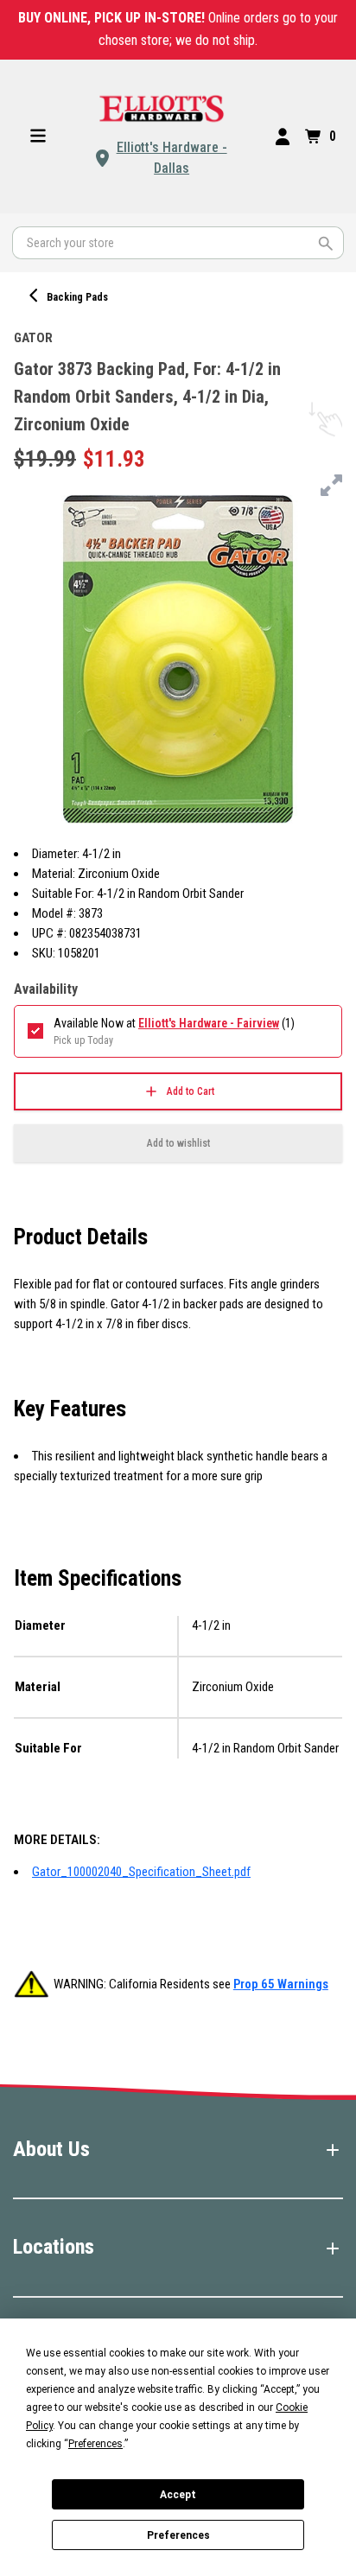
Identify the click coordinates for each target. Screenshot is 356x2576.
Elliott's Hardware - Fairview (209, 1023)
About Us (51, 2149)
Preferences (178, 2535)
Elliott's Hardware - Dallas (172, 158)
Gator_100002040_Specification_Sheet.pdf (141, 1872)
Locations (54, 2247)
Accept (178, 2495)
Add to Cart (191, 1091)
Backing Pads (77, 297)
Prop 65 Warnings (281, 1984)
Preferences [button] (95, 2444)
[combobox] (178, 243)
